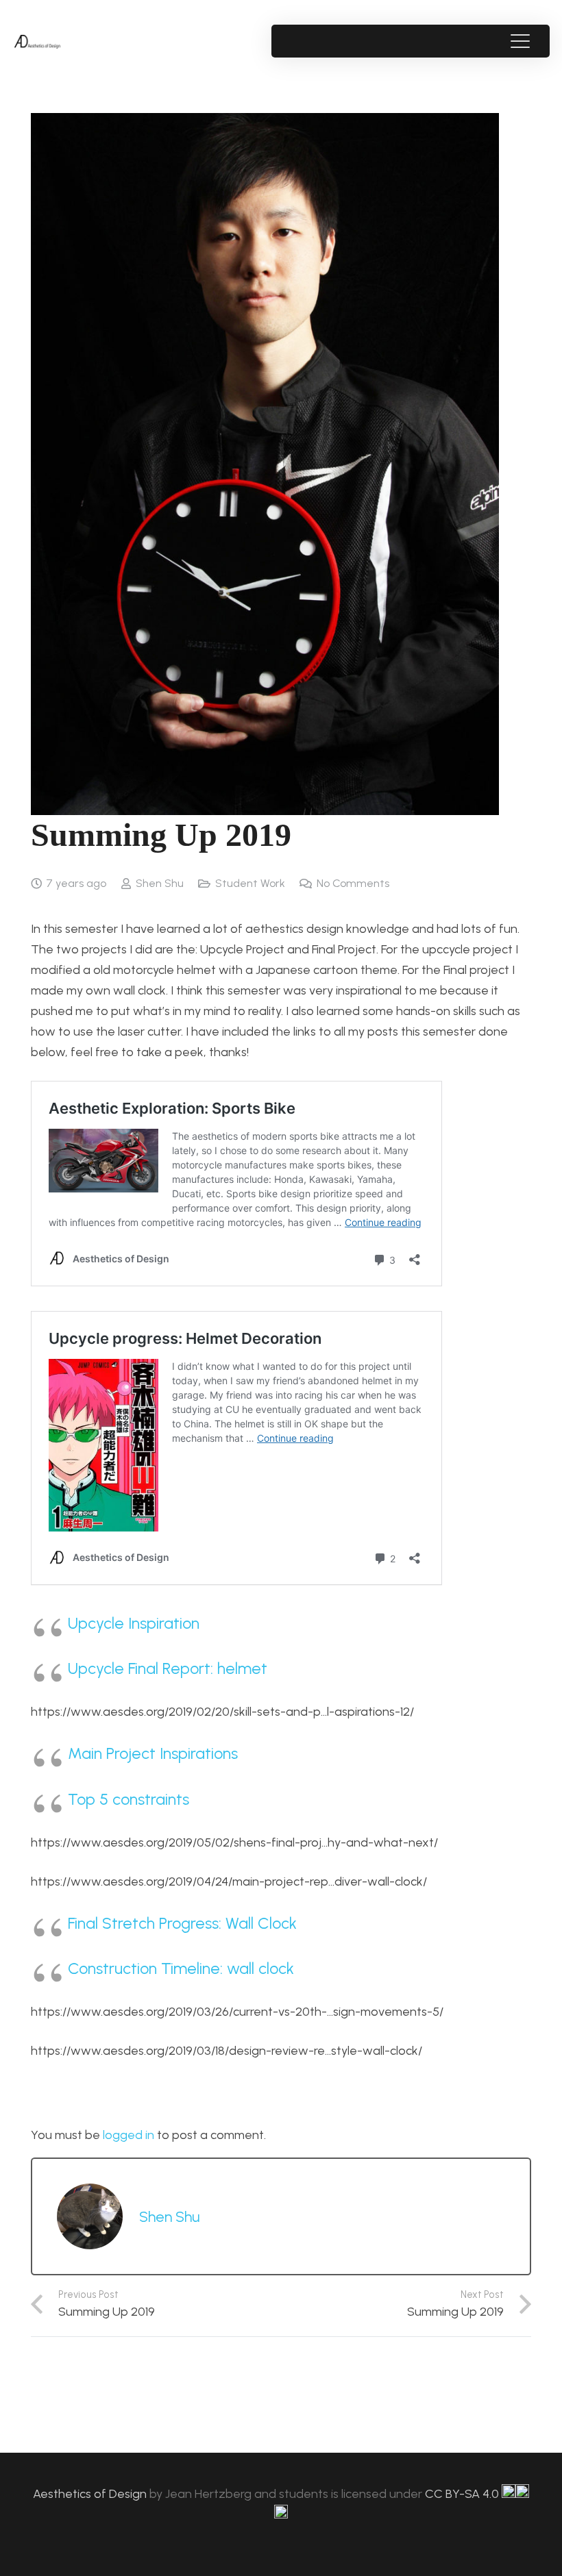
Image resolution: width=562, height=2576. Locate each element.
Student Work (250, 883)
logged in (129, 2135)
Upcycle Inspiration (134, 1623)
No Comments (353, 883)
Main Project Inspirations (153, 1753)
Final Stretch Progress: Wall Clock (182, 1923)
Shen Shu (160, 883)
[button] (520, 41)
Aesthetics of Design (91, 2494)
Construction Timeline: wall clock (181, 1968)
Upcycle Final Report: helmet (168, 1668)
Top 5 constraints (129, 1799)
